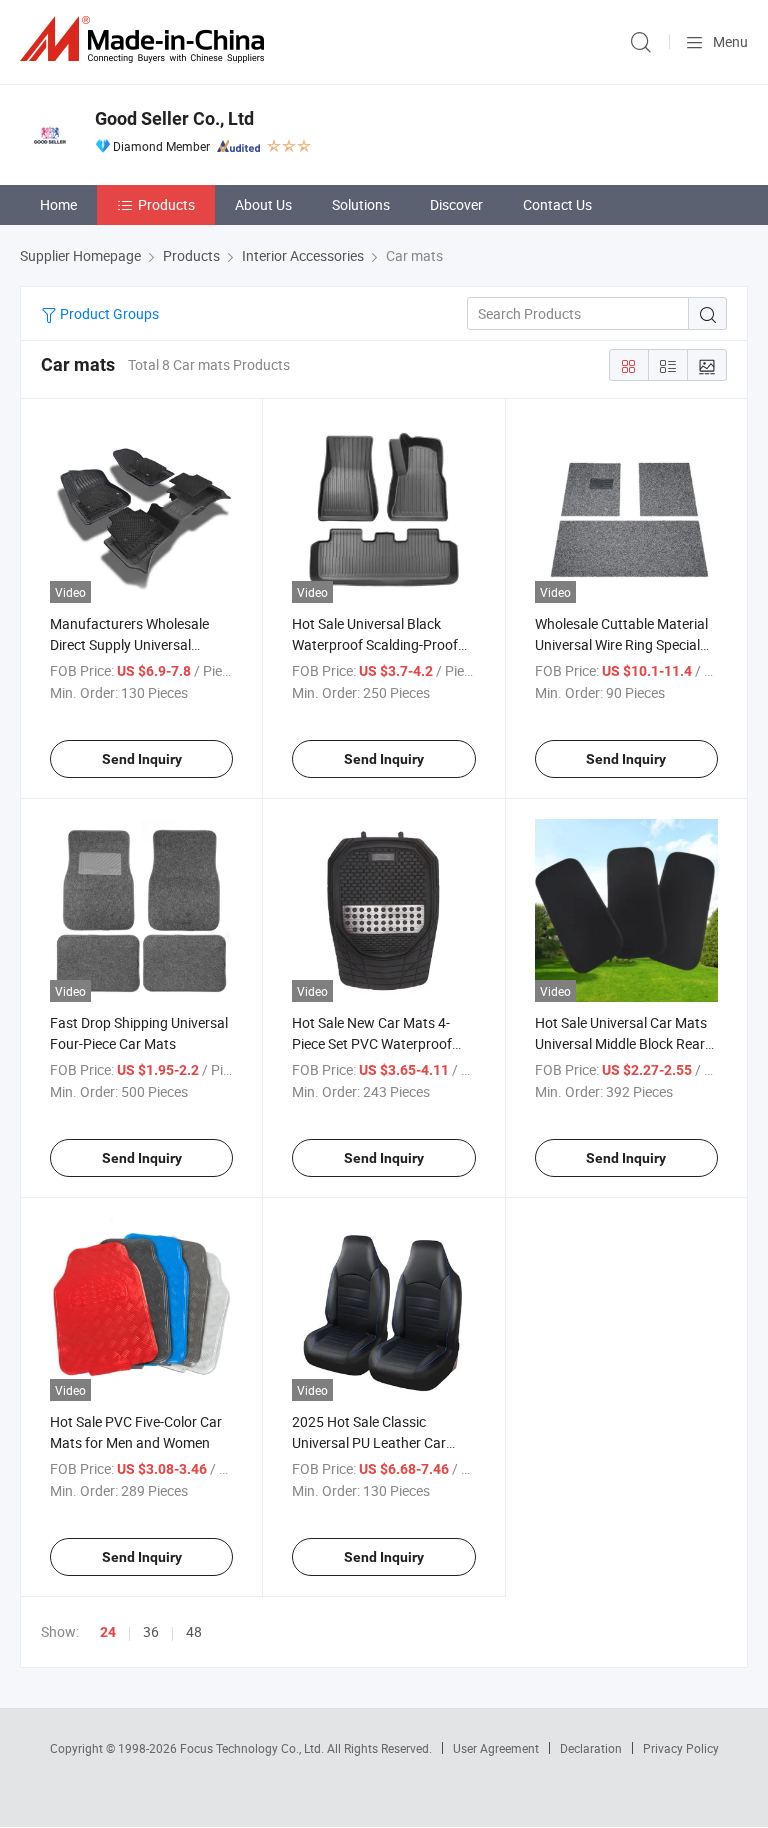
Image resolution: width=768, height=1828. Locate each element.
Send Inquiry (142, 759)
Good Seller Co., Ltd (174, 118)
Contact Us (557, 204)
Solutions (361, 204)
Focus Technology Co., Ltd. (253, 1748)
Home (58, 204)
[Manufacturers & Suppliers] (146, 39)
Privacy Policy (681, 1748)
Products (166, 204)
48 (194, 1631)
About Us (263, 204)
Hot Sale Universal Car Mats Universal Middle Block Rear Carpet (621, 1043)
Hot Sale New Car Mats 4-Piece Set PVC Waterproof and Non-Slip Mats (372, 1043)
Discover (456, 204)
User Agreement (496, 1748)
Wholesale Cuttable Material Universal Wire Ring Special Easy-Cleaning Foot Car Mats (625, 644)
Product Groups (108, 313)
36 (151, 1631)
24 (108, 1632)
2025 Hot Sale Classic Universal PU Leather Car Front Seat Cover (369, 1442)
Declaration (591, 1748)
